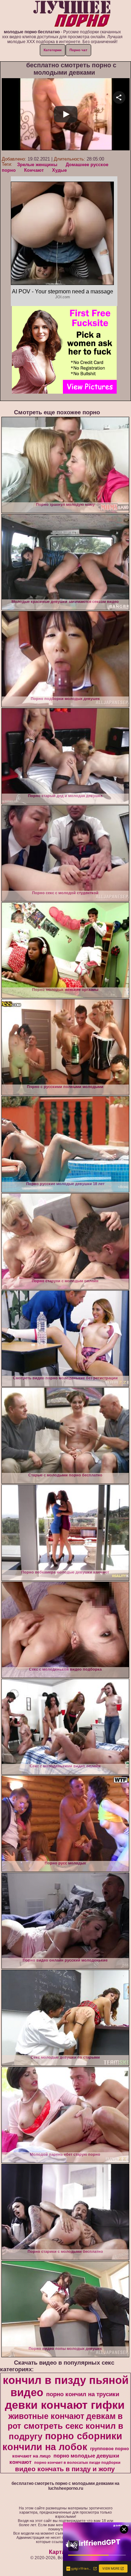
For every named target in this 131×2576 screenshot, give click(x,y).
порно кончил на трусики (83, 2394)
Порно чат (78, 50)
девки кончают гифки (65, 2405)
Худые (59, 170)
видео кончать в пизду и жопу (65, 2469)
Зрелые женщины (37, 165)
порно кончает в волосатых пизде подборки (77, 2462)
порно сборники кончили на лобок (63, 2442)
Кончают (34, 170)
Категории (53, 50)
